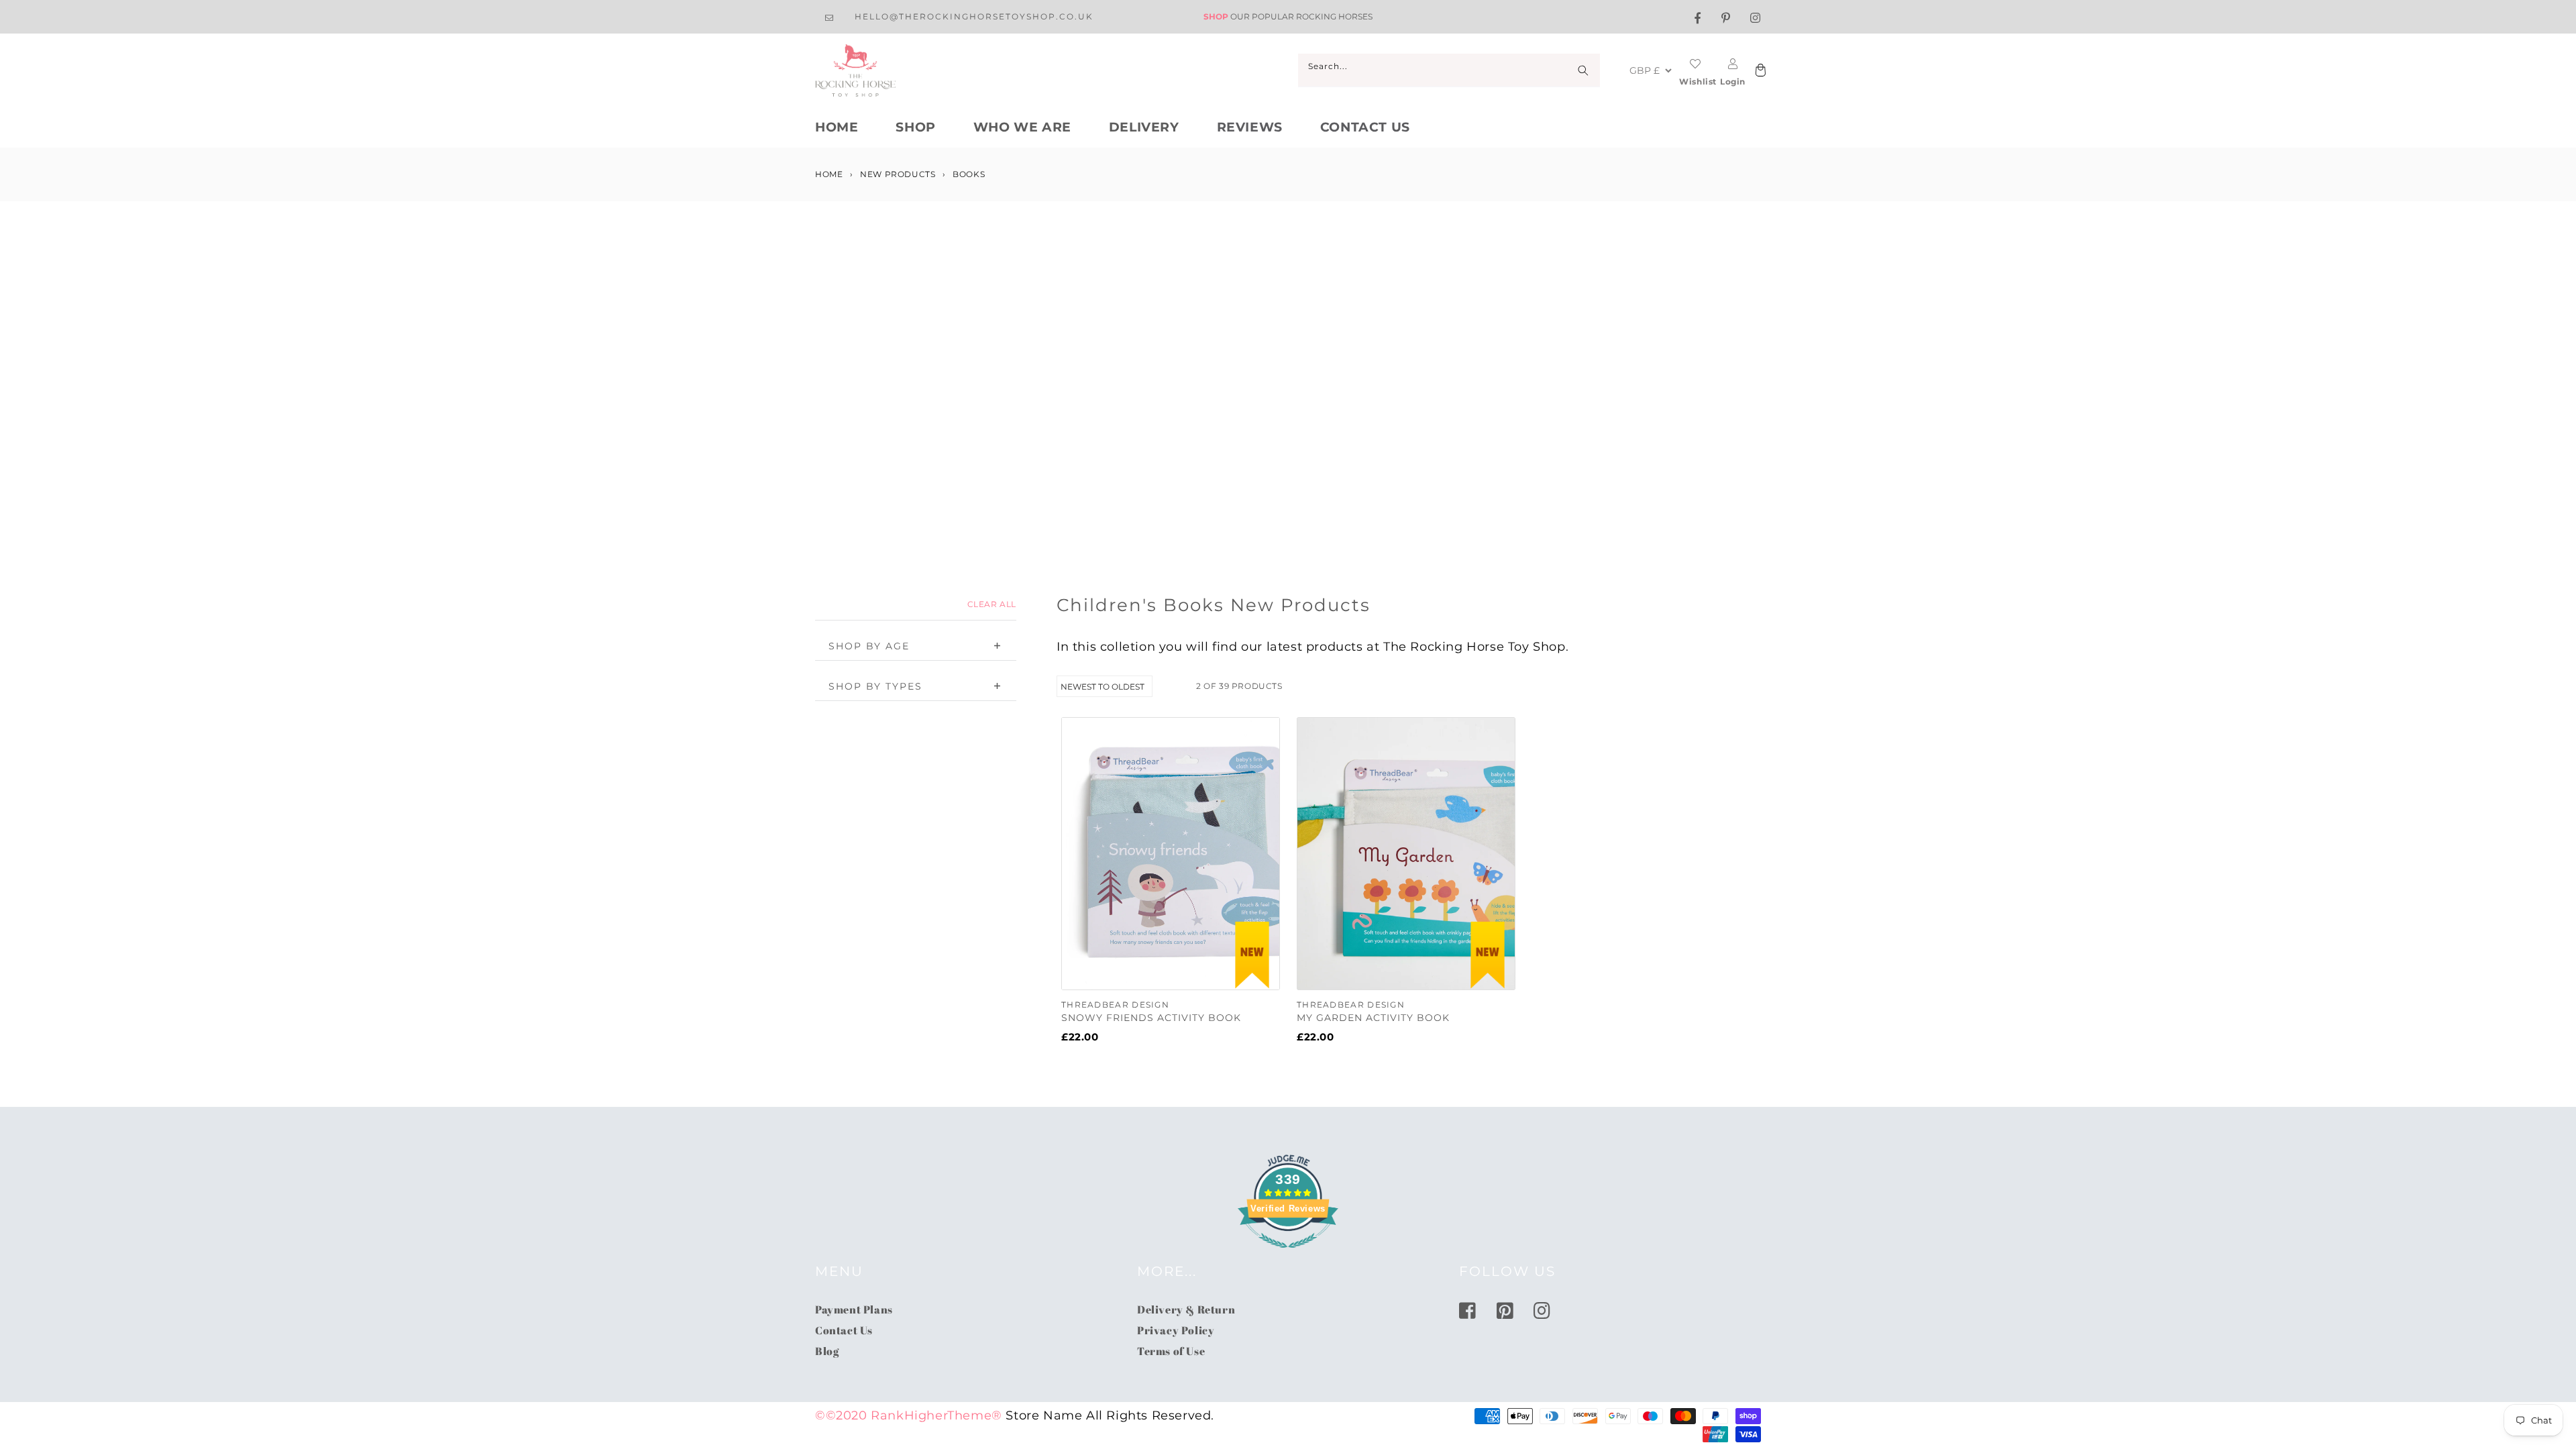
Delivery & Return (1186, 1309)
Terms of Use (1171, 1351)
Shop (915, 127)
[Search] (1583, 70)
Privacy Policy (1176, 1330)
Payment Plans (854, 1309)
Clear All (992, 604)
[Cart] (1759, 71)
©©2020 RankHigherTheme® (909, 1415)
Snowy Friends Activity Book (1151, 1018)
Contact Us (1365, 127)
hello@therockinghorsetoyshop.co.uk (974, 16)
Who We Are (1022, 127)
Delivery (1144, 127)
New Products (898, 174)
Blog (827, 1351)
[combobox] (1449, 70)
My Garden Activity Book (1373, 1018)
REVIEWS (1250, 127)
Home (837, 127)
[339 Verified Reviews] (1288, 1254)
